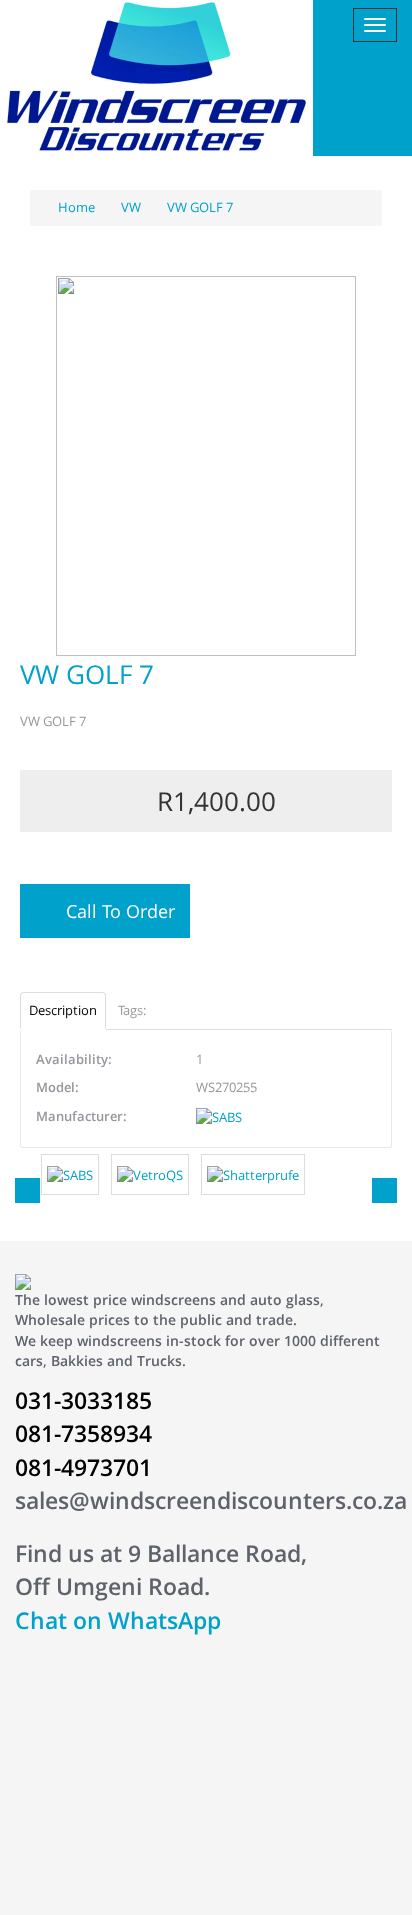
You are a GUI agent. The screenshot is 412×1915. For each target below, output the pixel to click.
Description (63, 1010)
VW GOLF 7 (200, 207)
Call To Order (115, 911)
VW (131, 207)
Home (75, 207)
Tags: (132, 1010)
